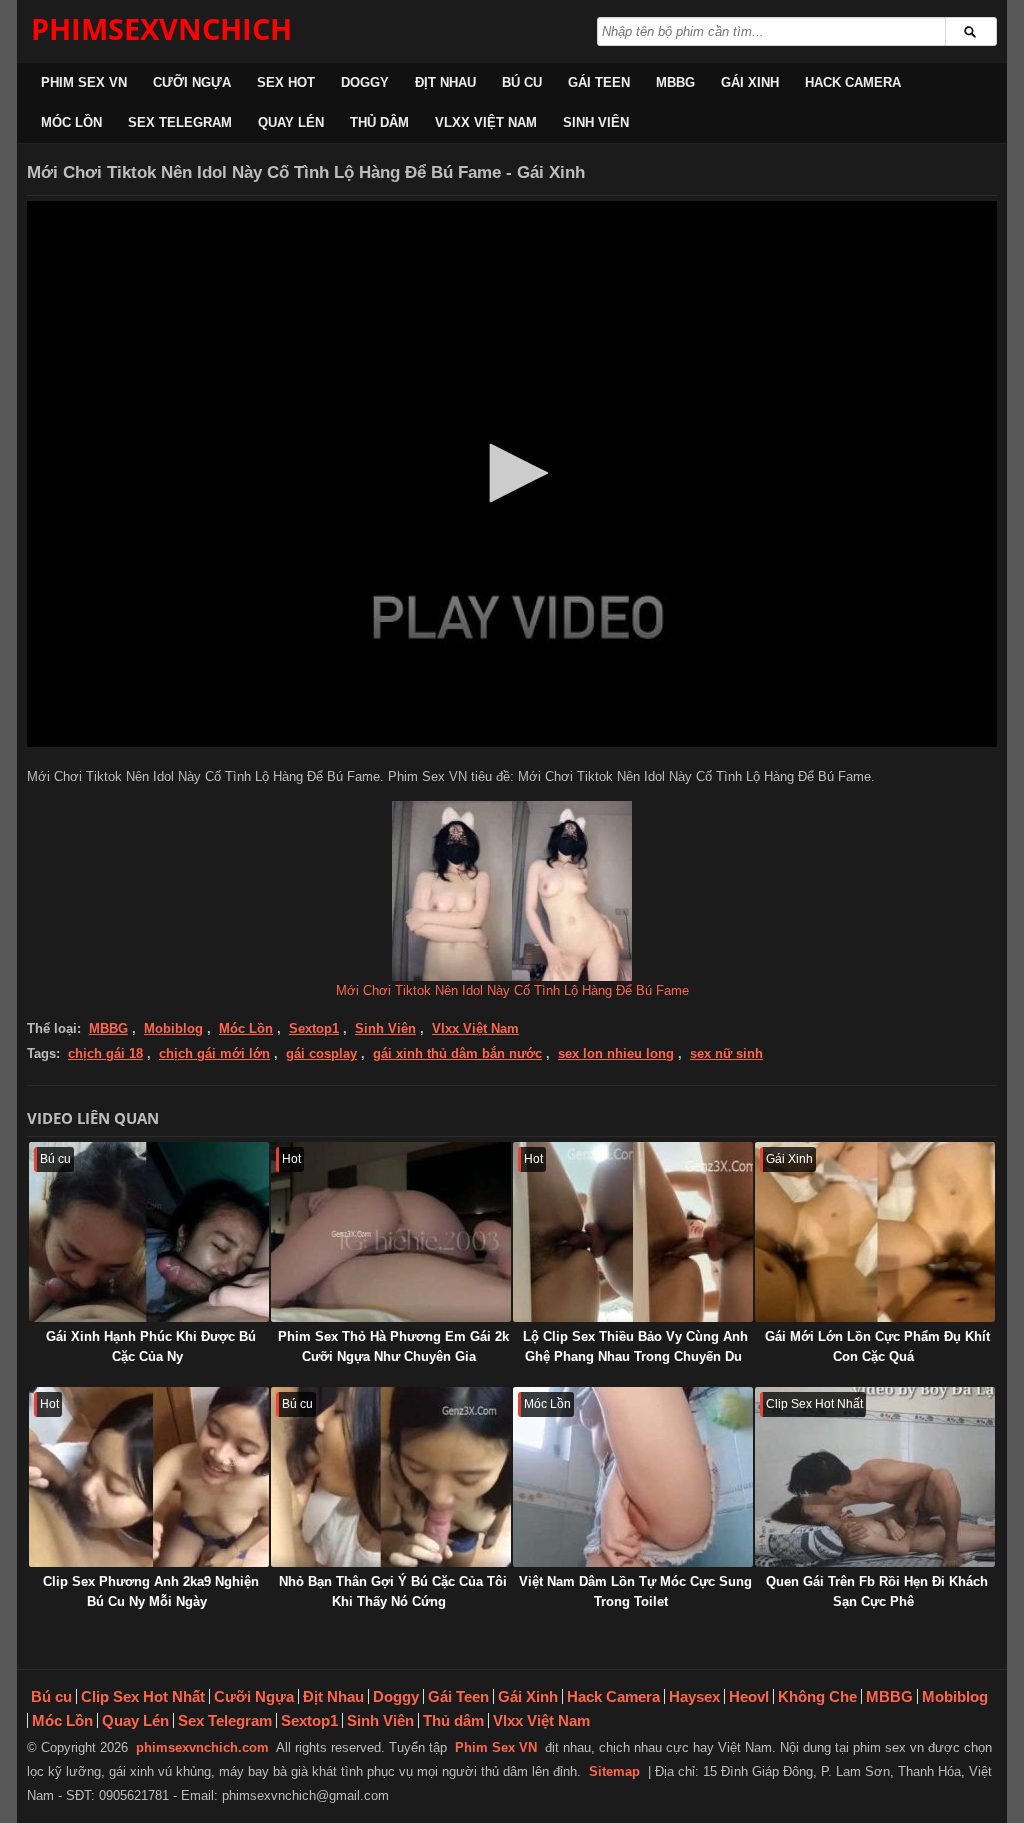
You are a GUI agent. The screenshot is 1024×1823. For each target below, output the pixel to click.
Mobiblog (173, 1028)
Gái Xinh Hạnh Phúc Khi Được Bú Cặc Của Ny (151, 1346)
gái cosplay (321, 1053)
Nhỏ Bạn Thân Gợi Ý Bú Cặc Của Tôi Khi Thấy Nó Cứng (393, 1591)
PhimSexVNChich (161, 28)
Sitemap (614, 1771)
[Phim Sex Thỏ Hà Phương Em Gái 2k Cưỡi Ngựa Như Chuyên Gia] (391, 1232)
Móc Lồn (71, 122)
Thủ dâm (379, 122)
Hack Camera (853, 82)
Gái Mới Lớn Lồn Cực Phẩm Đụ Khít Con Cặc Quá (877, 1346)
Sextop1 (314, 1028)
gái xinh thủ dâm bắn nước (457, 1053)
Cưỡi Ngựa (192, 82)
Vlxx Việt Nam (486, 122)
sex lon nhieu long (616, 1053)
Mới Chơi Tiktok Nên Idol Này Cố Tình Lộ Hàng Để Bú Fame (512, 990)
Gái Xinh (750, 82)
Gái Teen (599, 82)
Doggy (365, 82)
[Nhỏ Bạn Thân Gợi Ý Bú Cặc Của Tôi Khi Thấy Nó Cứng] (391, 1477)
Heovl (749, 1696)
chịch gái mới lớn (214, 1053)
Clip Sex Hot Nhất (143, 1696)
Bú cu (522, 82)
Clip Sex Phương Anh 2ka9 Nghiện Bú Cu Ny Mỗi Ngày (151, 1591)
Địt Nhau (445, 82)
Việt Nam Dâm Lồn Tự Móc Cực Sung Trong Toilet (635, 1591)
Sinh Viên (596, 122)
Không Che (817, 1696)
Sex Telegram (180, 122)
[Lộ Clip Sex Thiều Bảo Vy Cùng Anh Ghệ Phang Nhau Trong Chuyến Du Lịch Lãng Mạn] (633, 1232)
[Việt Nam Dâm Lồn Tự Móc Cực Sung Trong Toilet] (633, 1477)
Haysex (694, 1696)
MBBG (675, 82)
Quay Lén (291, 122)
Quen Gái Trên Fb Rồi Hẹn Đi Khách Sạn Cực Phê (877, 1591)
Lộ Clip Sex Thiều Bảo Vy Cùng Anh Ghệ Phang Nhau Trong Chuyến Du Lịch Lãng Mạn (635, 1356)
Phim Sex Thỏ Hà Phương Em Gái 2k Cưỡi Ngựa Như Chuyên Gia (393, 1346)
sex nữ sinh (726, 1053)
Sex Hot (286, 82)
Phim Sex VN (84, 82)
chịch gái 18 (105, 1053)
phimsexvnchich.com (202, 1747)
